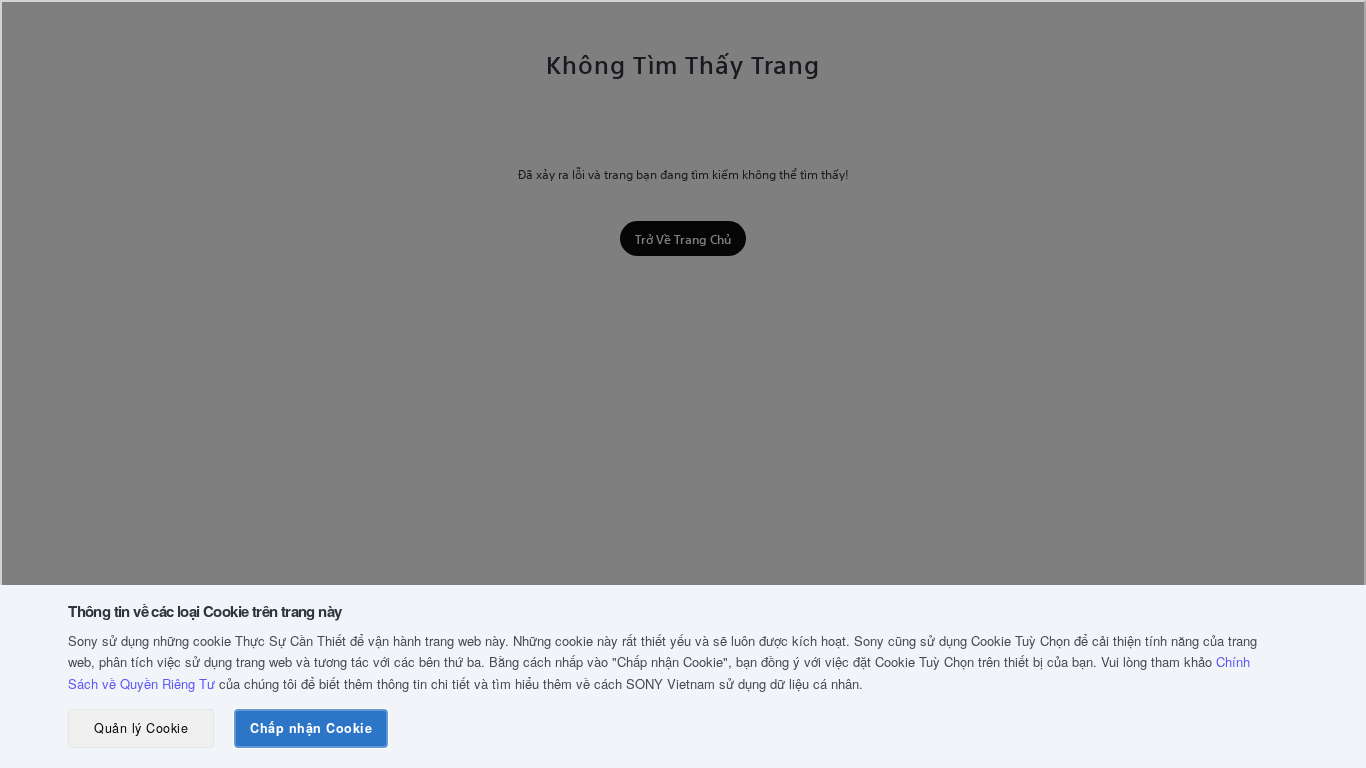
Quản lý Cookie (141, 728)
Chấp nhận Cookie (311, 728)
